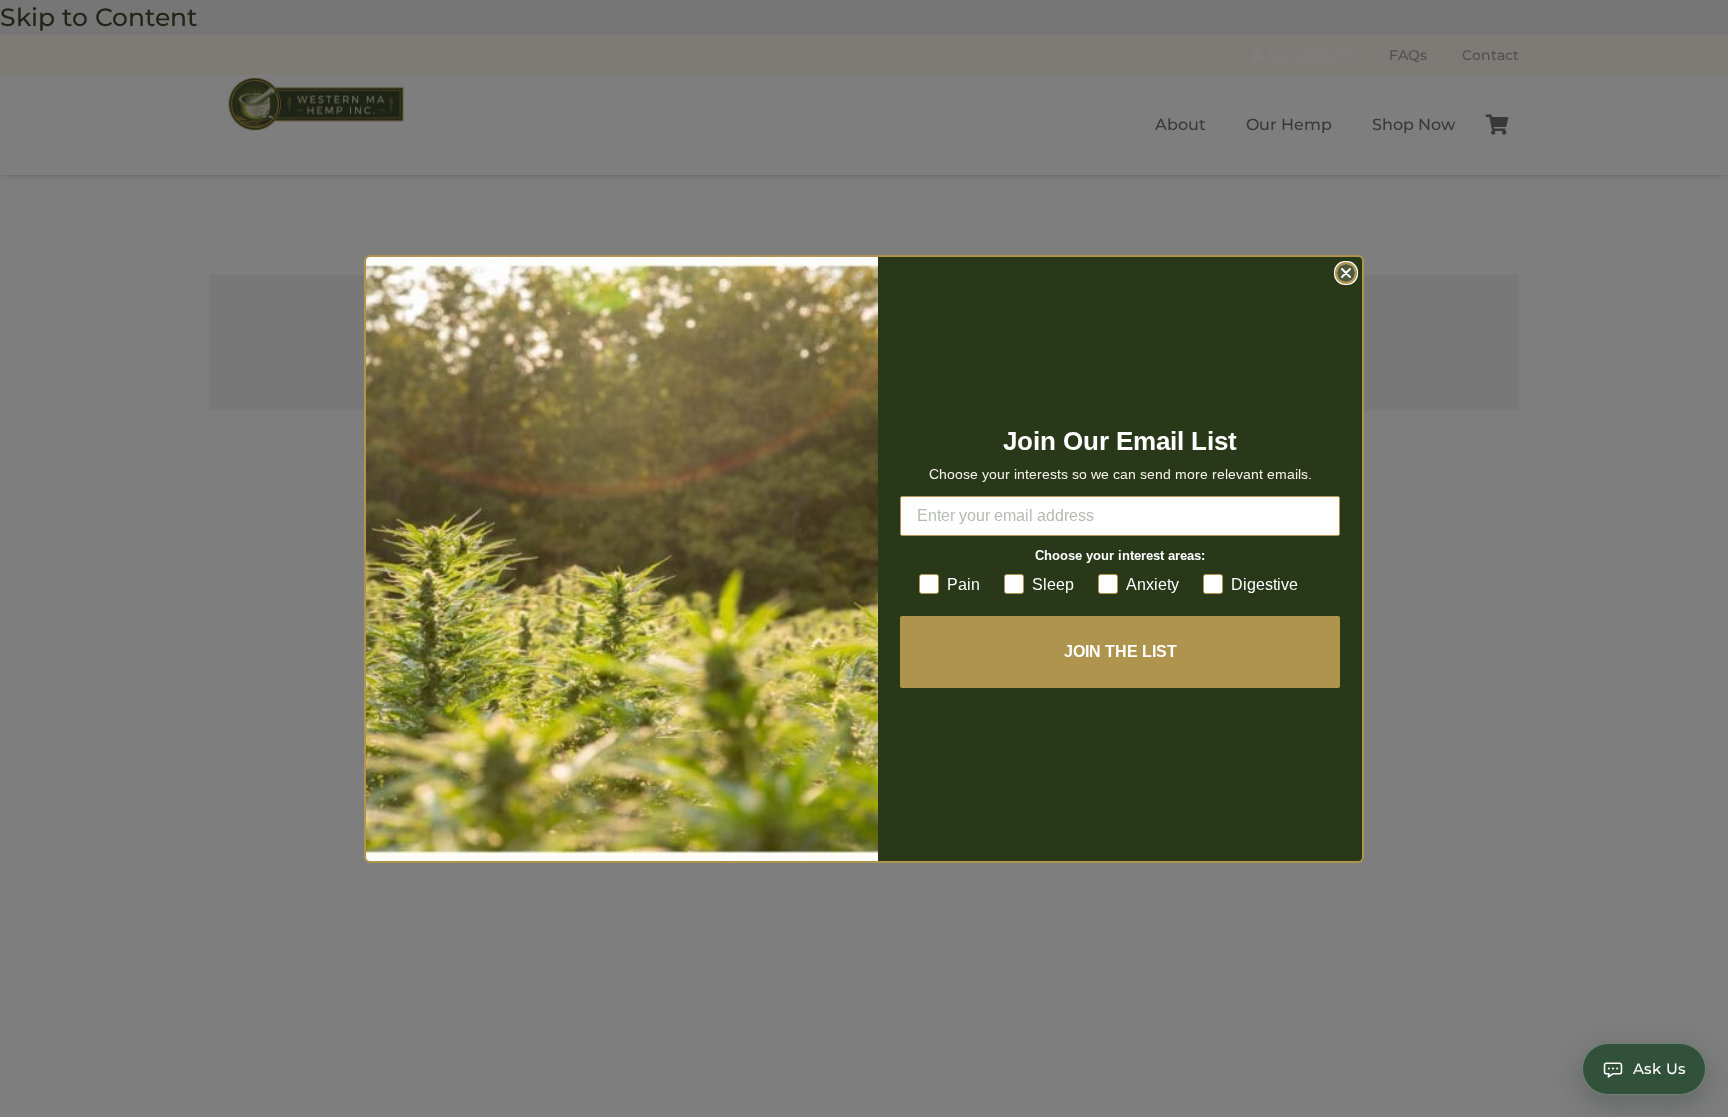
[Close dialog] (1346, 273)
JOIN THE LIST (1120, 651)
